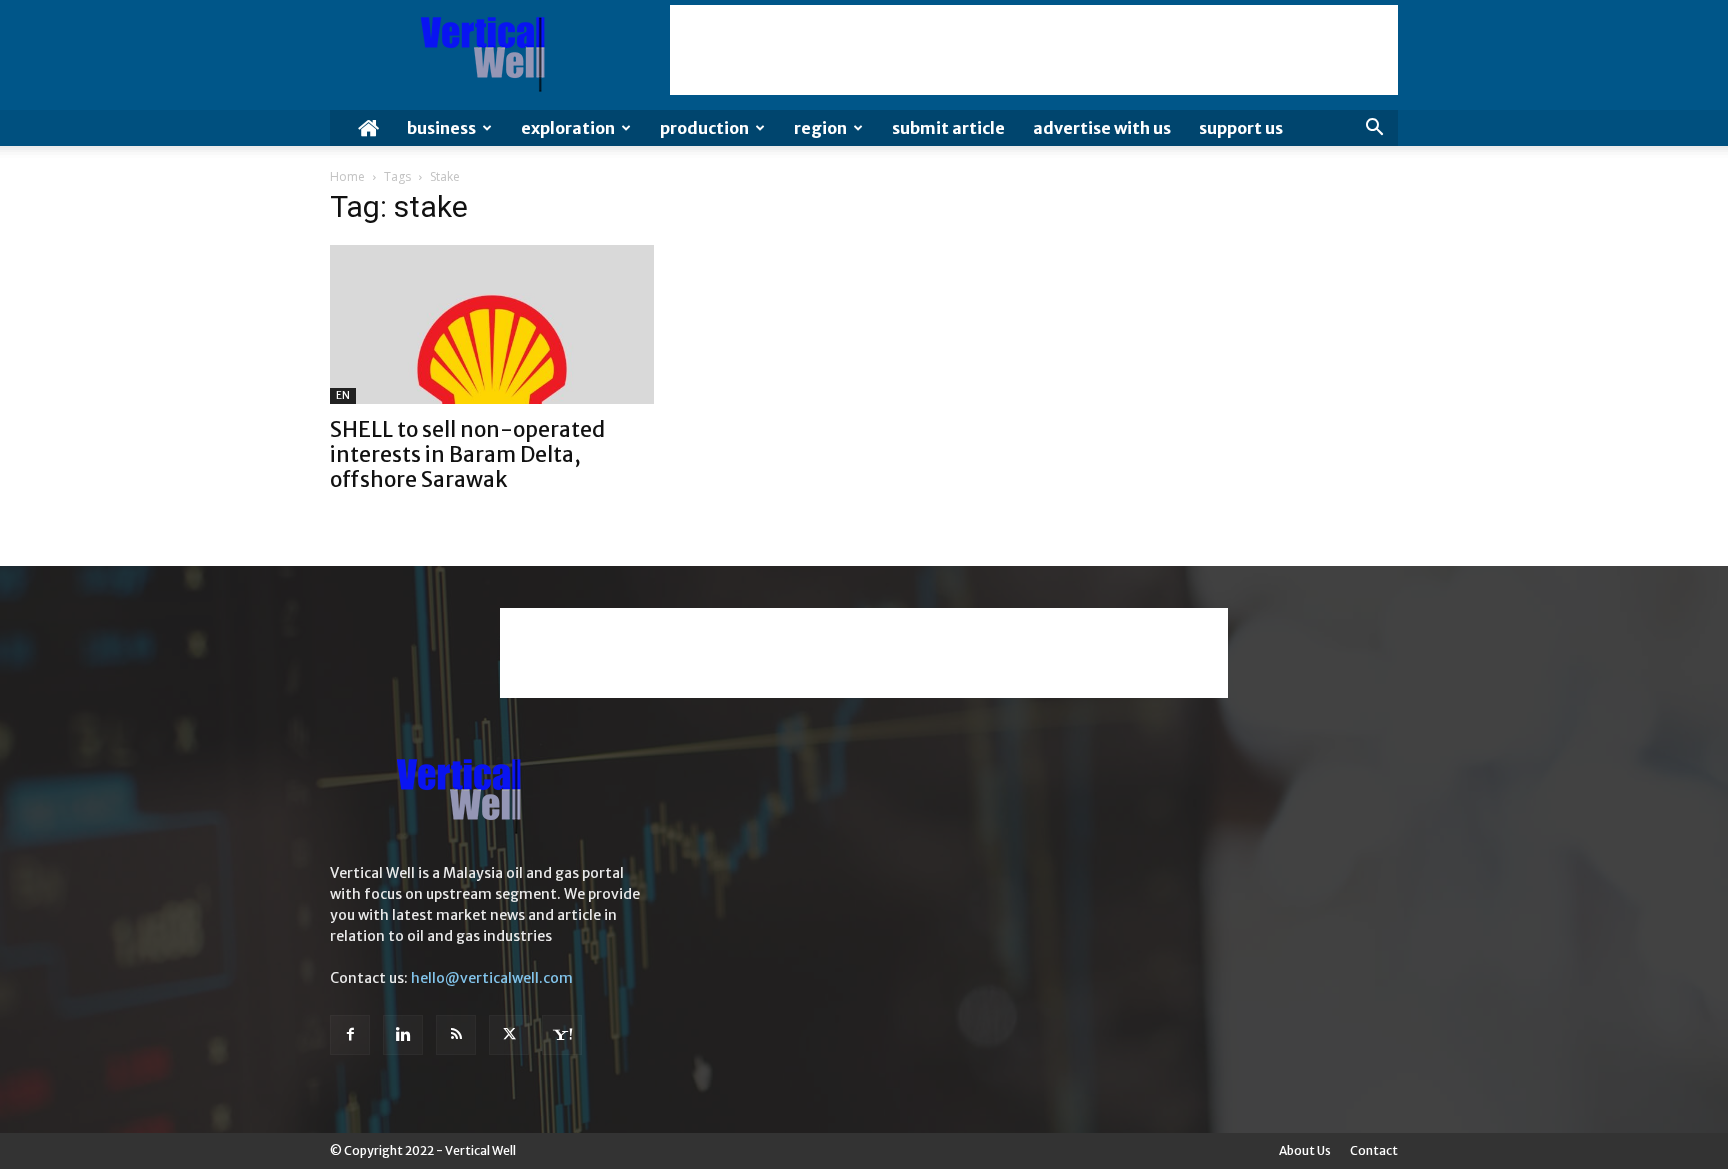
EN (343, 395)
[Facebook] (350, 1035)
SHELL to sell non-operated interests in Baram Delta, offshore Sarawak (467, 454)
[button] (1374, 129)
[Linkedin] (403, 1035)
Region (820, 128)
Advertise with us (1102, 128)
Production (704, 128)
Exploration (568, 128)
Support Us (1241, 128)
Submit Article (948, 128)
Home (347, 176)
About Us (1305, 1150)
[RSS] (456, 1035)
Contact (1374, 1150)
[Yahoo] (562, 1035)
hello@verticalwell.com (492, 978)
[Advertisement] (1034, 50)
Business (441, 128)
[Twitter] (509, 1035)
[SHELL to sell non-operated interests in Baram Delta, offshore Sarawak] (492, 324)
